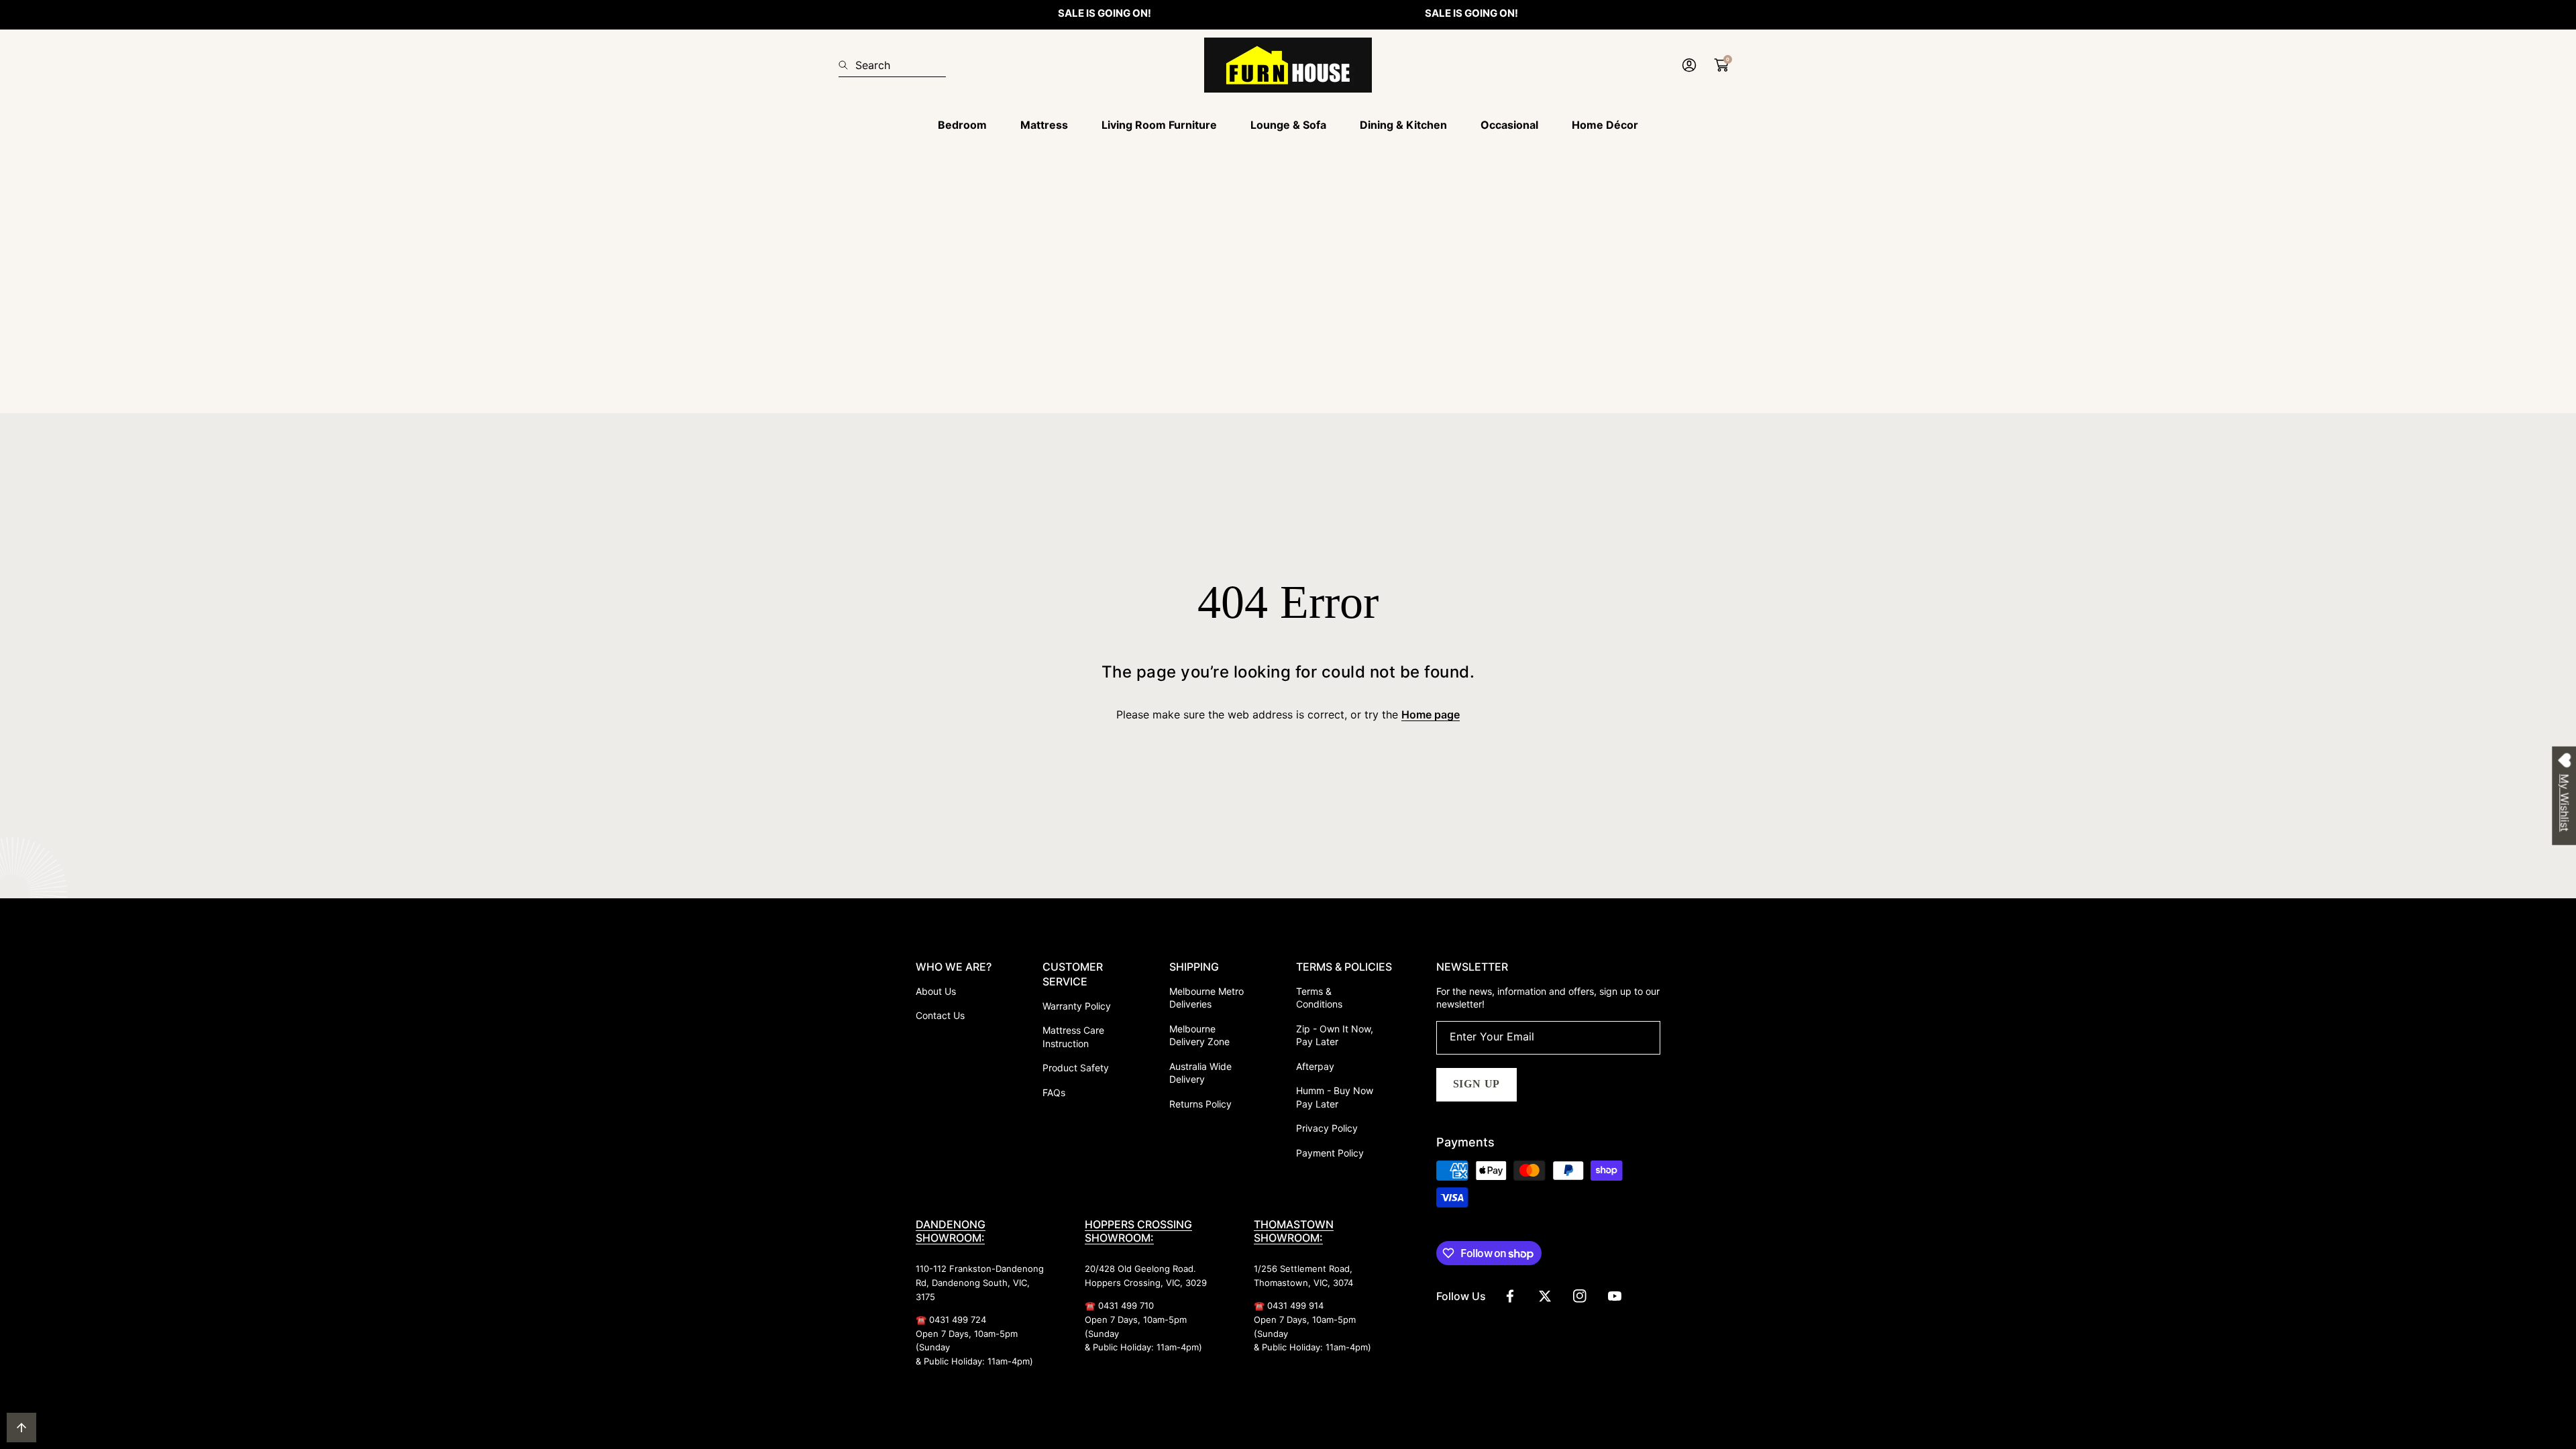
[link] (962, 125)
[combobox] (892, 65)
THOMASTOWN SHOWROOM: (1294, 1231)
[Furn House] (1288, 65)
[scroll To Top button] (21, 1428)
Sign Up (1477, 1084)
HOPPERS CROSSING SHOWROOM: (1138, 1231)
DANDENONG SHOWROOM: (951, 1231)
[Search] (847, 65)
